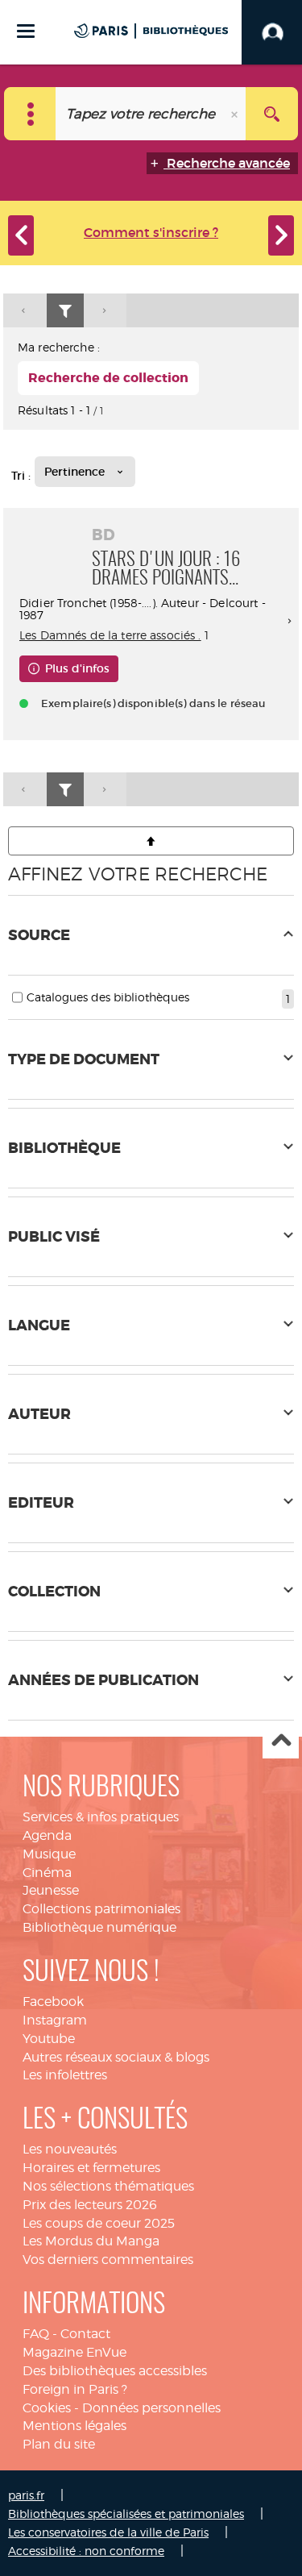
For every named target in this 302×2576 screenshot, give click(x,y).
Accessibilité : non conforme (86, 2551)
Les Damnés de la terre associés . (110, 635)
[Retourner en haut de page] (151, 841)
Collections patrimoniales (101, 1909)
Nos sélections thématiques (108, 2186)
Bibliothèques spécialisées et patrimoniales (126, 2514)
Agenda (47, 1835)
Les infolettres (65, 2075)
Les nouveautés (70, 2149)
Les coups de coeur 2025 (99, 2223)
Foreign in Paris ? (75, 2389)
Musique (49, 1854)
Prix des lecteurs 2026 (90, 2205)
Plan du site (59, 2444)
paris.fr (26, 2495)
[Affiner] (65, 311)
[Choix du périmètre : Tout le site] (30, 114)
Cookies (47, 2408)
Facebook (53, 2002)
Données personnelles (151, 2408)
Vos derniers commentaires (108, 2260)
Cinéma (47, 1873)
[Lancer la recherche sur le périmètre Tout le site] (272, 114)
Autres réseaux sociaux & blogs (116, 2057)
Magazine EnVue (74, 2352)
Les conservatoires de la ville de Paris (108, 2532)
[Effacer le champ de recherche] (236, 114)
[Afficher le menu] (26, 31)
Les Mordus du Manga (91, 2241)
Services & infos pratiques (101, 1817)
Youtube (49, 2039)
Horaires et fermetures (91, 2168)
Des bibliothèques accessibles (115, 2371)
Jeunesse (51, 1890)
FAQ (36, 2334)
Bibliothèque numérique (99, 1927)
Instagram (55, 2020)
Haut (281, 1741)
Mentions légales (74, 2426)
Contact (85, 2334)
